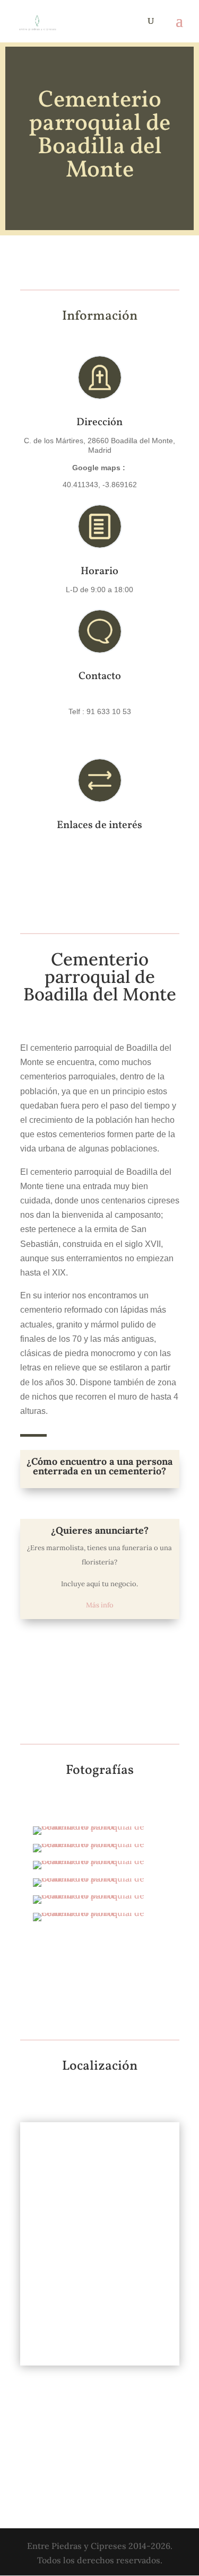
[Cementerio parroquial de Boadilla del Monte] (99, 1835)
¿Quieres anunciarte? (100, 1530)
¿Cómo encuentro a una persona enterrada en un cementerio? (99, 1466)
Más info (100, 1605)
